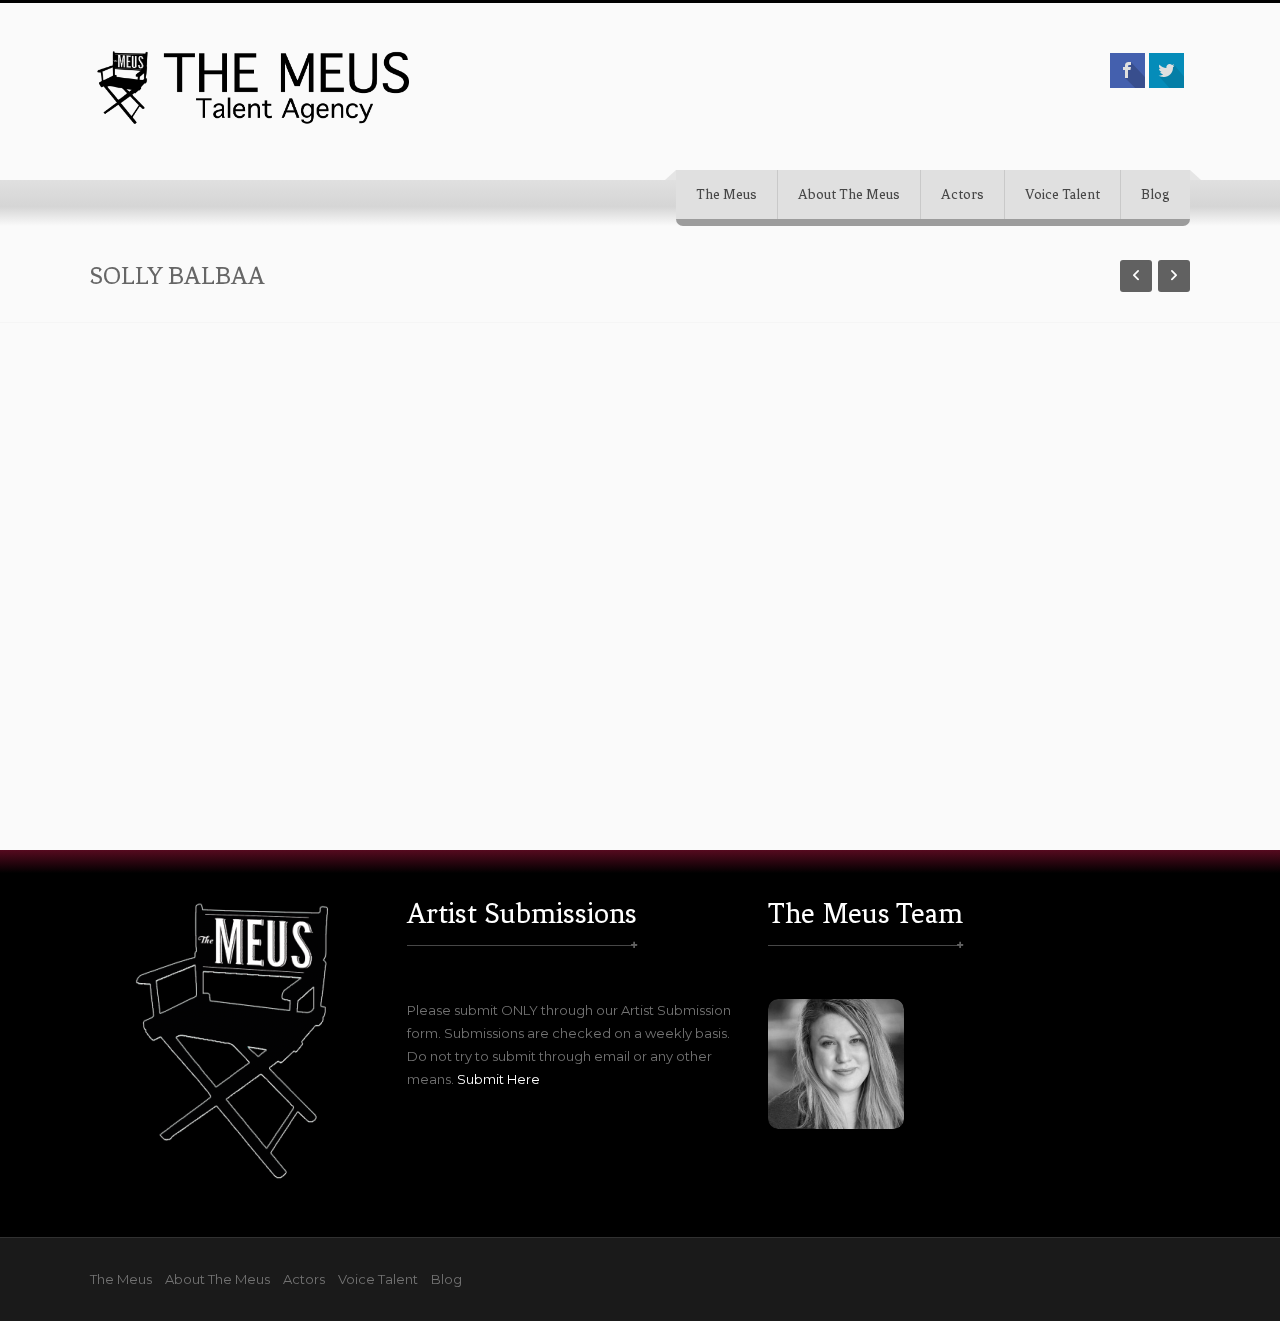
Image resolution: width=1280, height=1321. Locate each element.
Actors (962, 194)
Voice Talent (1062, 194)
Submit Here (498, 1079)
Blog (1155, 194)
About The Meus (849, 194)
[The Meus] (255, 86)
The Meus (726, 194)
